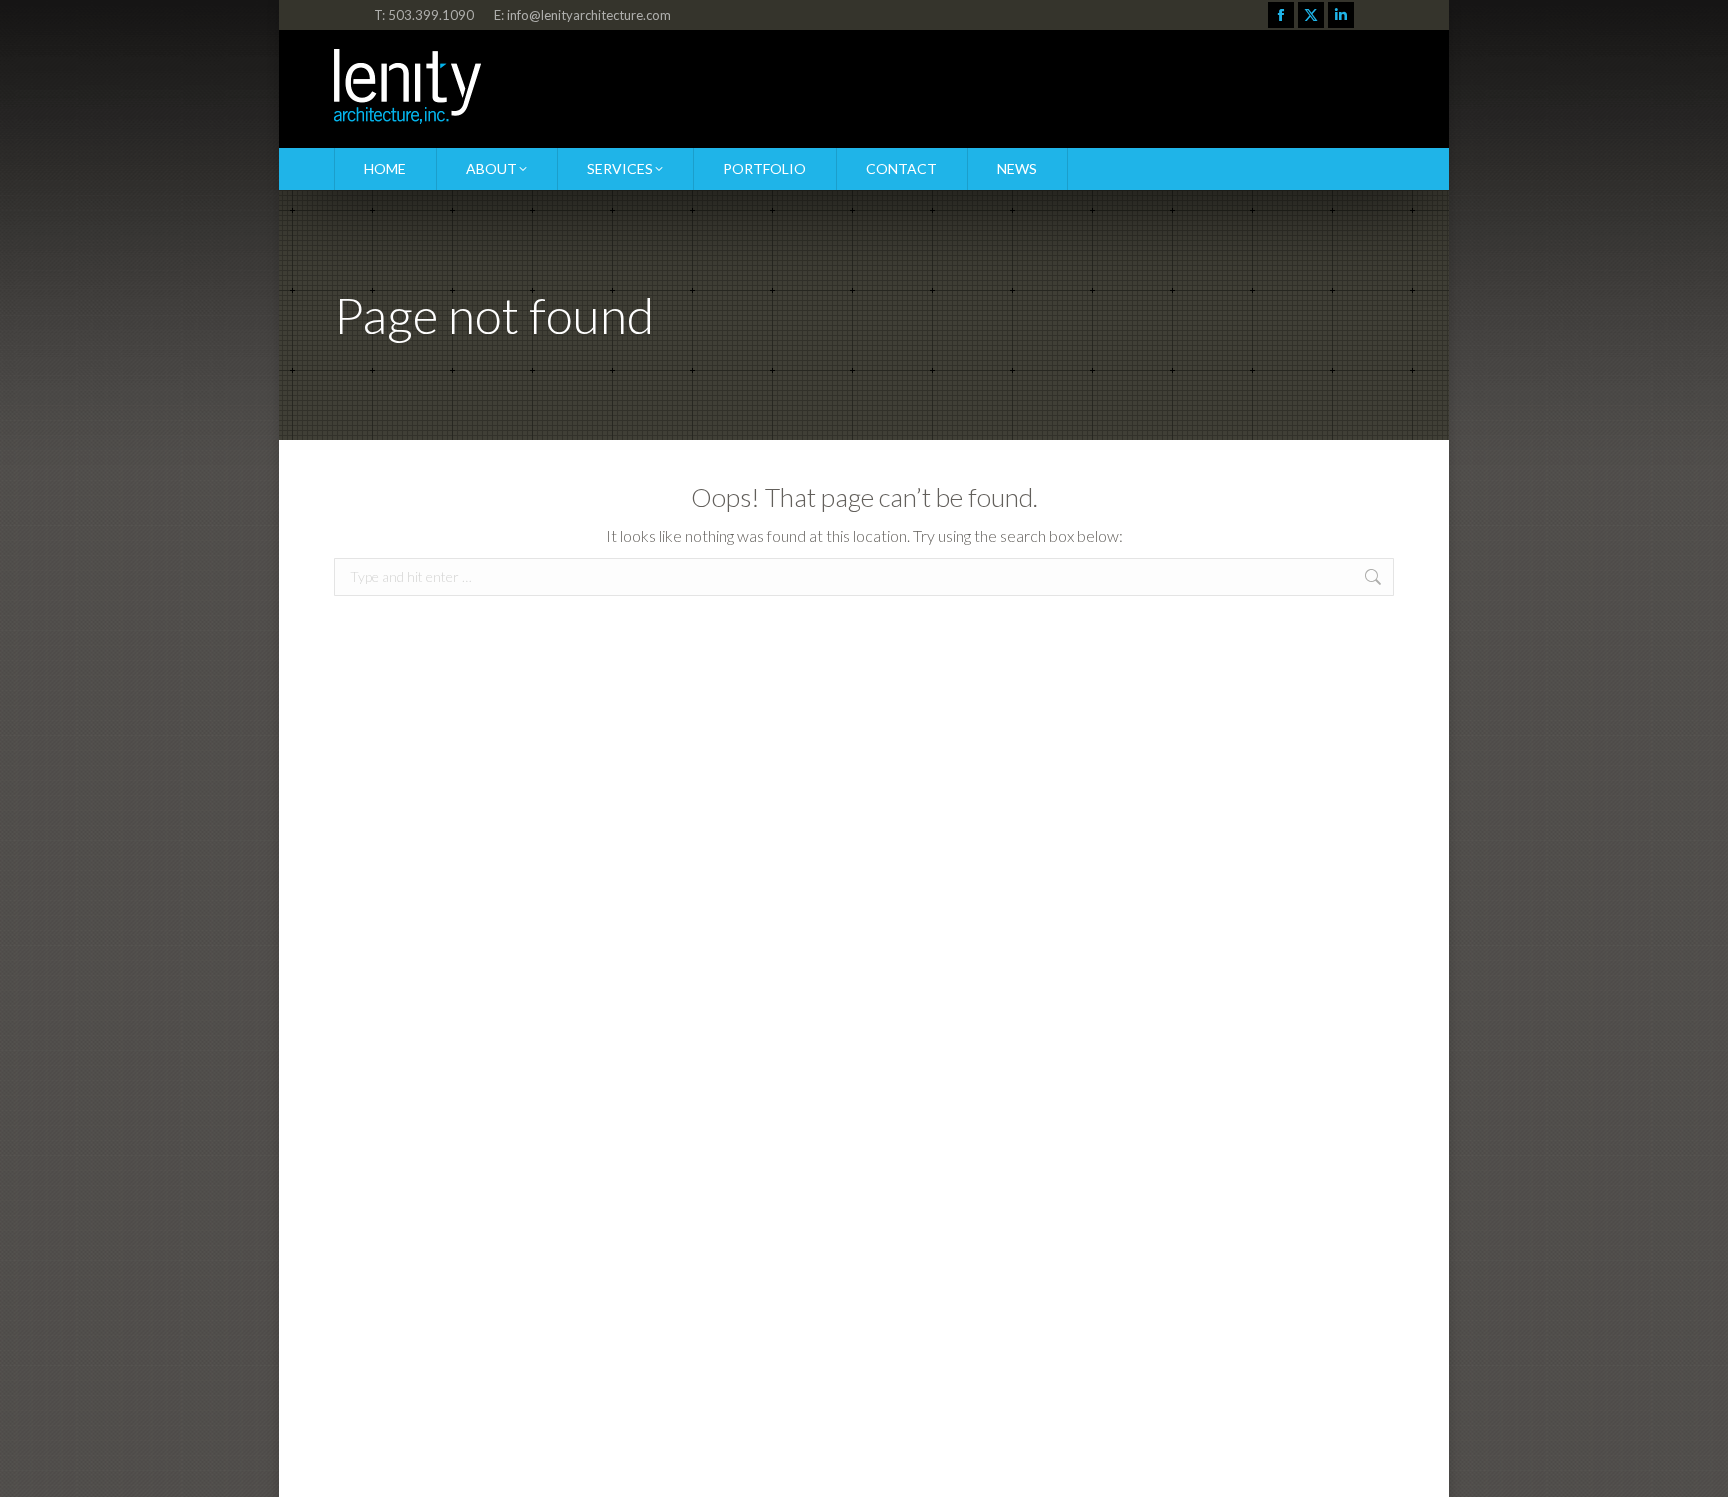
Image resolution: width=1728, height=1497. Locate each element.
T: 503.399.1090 (424, 15)
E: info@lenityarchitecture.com (582, 15)
